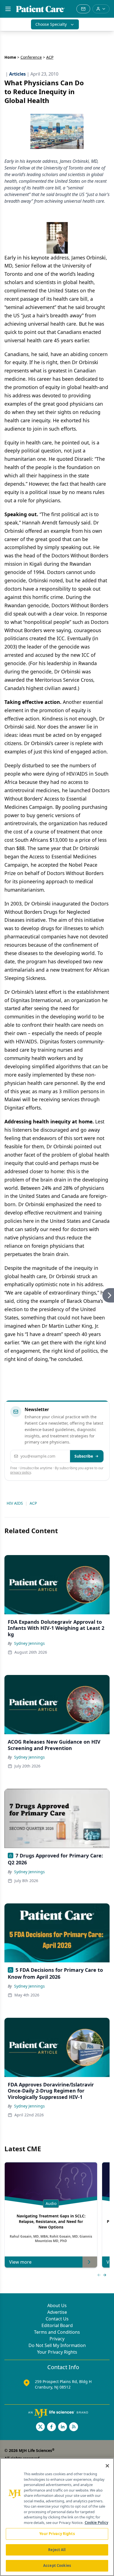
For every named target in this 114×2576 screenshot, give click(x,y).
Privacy (57, 2339)
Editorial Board (57, 2325)
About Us (57, 2305)
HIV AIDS (15, 1503)
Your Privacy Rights (57, 2352)
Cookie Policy (96, 2523)
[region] (57, 2517)
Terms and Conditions (57, 2332)
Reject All (57, 2550)
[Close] (107, 2466)
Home (10, 57)
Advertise (57, 2312)
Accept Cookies (57, 2565)
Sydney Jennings (29, 1643)
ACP (33, 1503)
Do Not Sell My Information (57, 2345)
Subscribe (84, 1456)
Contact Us (57, 2319)
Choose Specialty (51, 24)
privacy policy (21, 1472)
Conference (31, 57)
